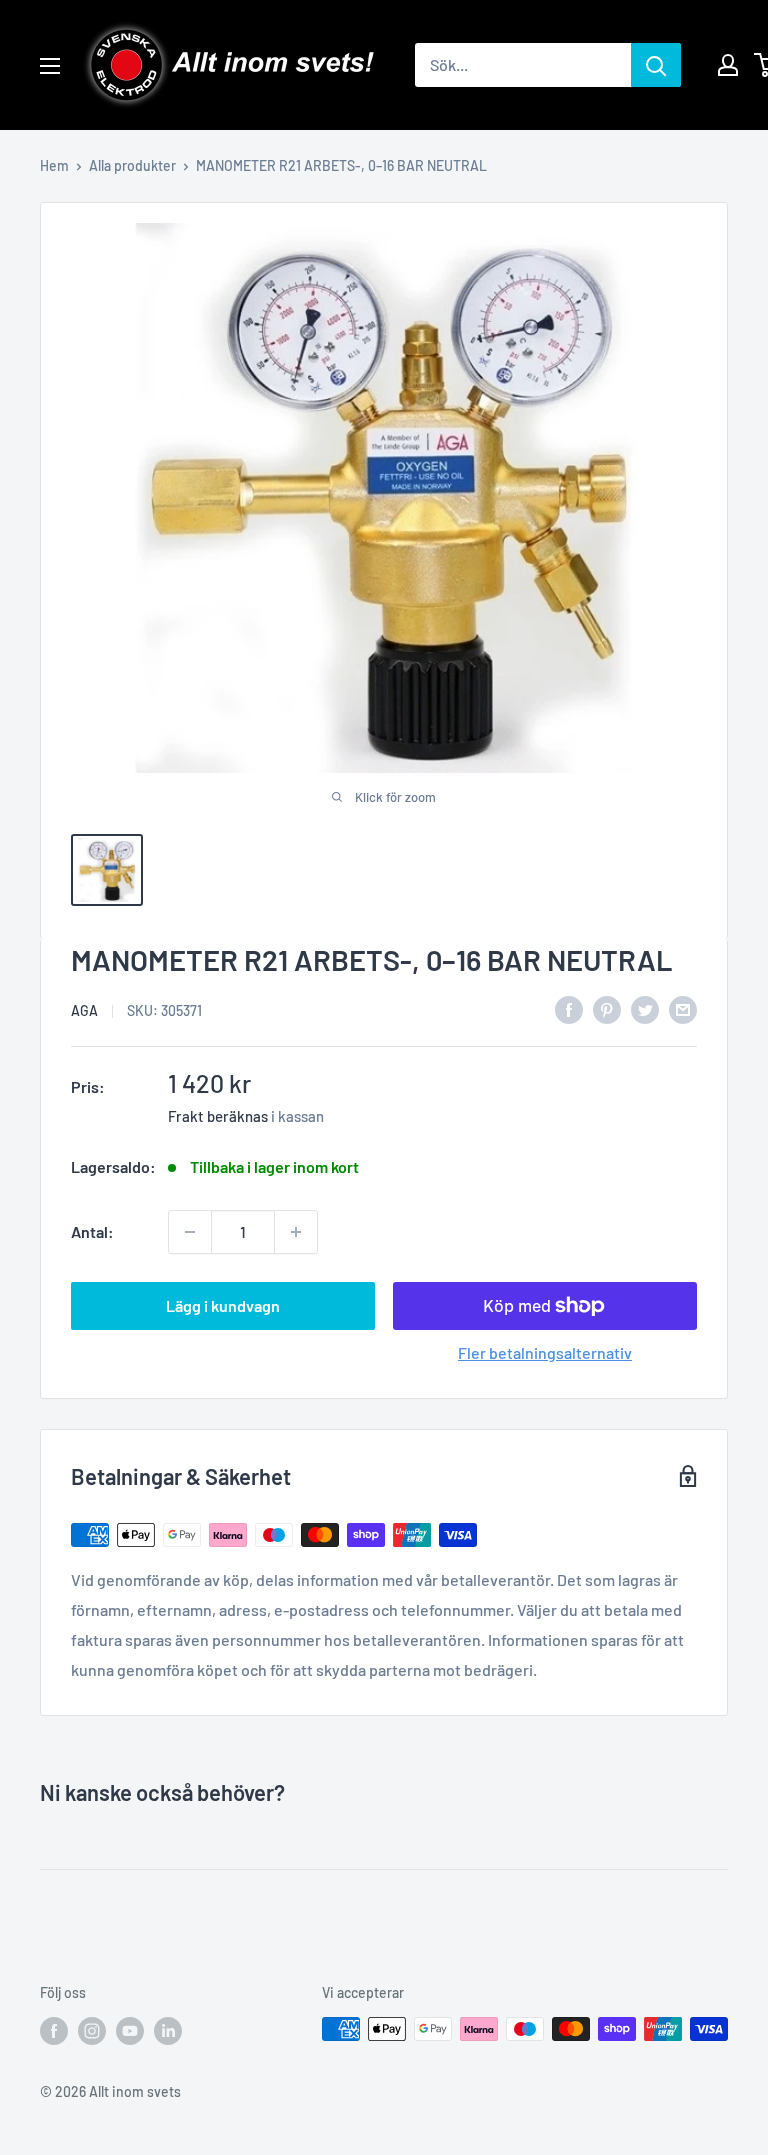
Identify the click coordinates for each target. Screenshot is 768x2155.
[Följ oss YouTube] (130, 2031)
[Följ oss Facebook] (54, 2031)
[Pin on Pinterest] (607, 1008)
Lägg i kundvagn (223, 1305)
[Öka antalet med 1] (296, 1232)
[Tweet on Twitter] (645, 1008)
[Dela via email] (683, 1008)
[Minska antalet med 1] (190, 1232)
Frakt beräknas (218, 1116)
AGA (84, 1010)
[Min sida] (728, 65)
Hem (54, 165)
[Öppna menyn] (50, 66)
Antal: (92, 1231)
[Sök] (656, 65)
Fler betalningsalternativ (545, 1352)
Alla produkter (132, 165)
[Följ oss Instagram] (92, 2031)
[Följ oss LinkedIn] (168, 2031)
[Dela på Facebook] (569, 1008)
